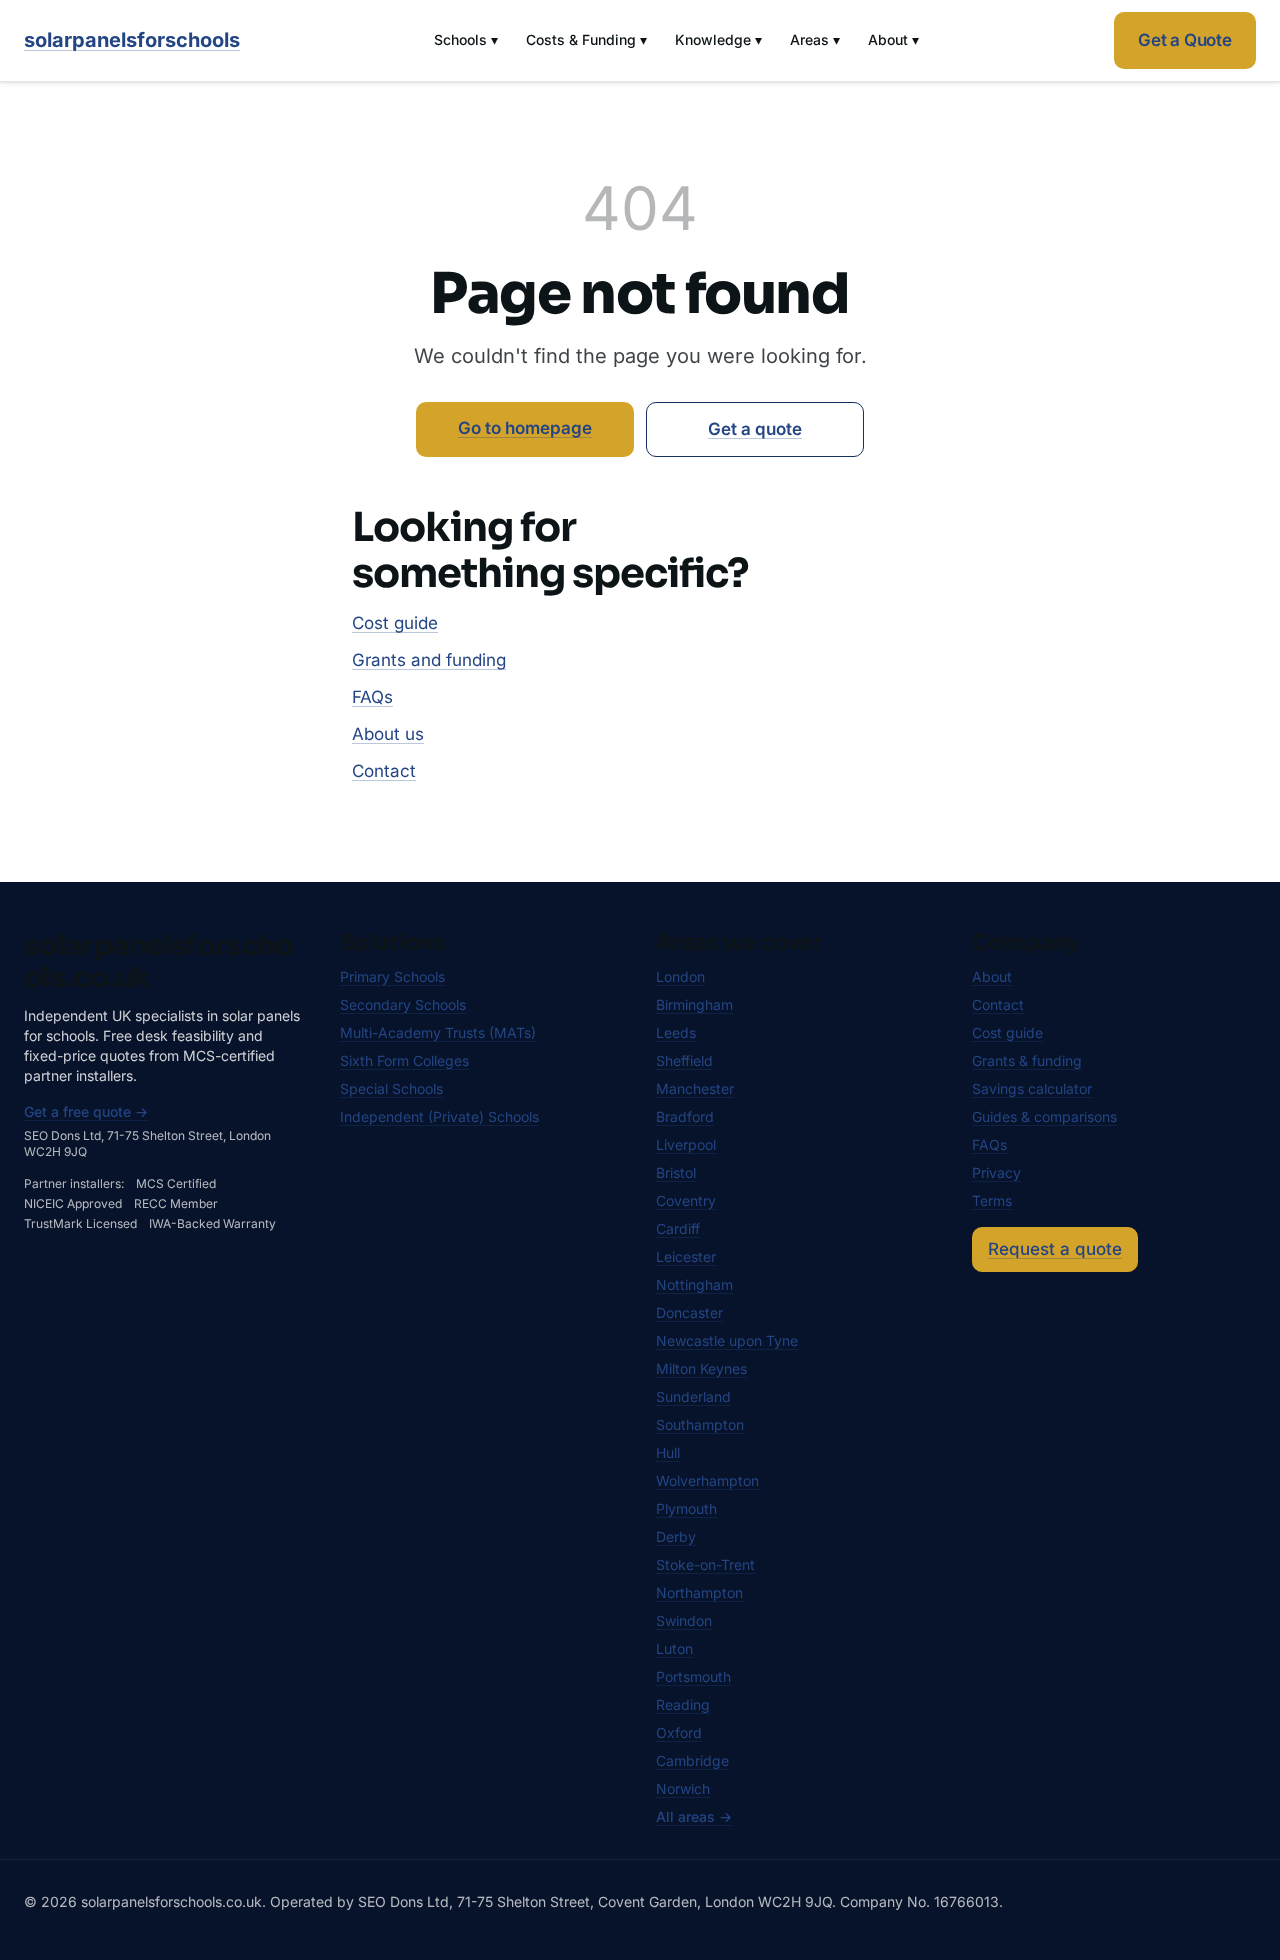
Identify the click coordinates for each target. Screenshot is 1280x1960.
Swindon (684, 1620)
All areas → (694, 1816)
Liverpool (686, 1144)
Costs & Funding (586, 39)
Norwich (683, 1788)
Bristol (676, 1172)
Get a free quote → (86, 1111)
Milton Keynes (701, 1368)
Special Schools (391, 1088)
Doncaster (689, 1312)
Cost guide (395, 623)
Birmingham (694, 1004)
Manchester (695, 1088)
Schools (466, 39)
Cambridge (692, 1760)
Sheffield (684, 1060)
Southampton (700, 1424)
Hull (668, 1452)
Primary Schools (392, 976)
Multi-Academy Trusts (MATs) (438, 1032)
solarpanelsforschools (132, 40)
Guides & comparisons (1044, 1116)
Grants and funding (429, 660)
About (893, 39)
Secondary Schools (403, 1004)
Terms (992, 1200)
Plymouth (686, 1508)
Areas (815, 39)
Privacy (996, 1172)
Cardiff (678, 1228)
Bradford (685, 1116)
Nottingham (694, 1284)
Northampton (699, 1592)
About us (388, 734)
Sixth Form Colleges (404, 1060)
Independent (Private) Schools (439, 1116)
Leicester (686, 1256)
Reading (683, 1704)
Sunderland (693, 1396)
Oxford (679, 1732)
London (680, 976)
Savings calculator (1032, 1088)
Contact (384, 771)
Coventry (686, 1200)
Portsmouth (693, 1676)
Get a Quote (1185, 40)
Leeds (676, 1032)
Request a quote (1055, 1249)
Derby (676, 1536)
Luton (674, 1648)
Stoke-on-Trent (705, 1564)
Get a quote (755, 429)
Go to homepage (525, 428)
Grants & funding (1027, 1060)
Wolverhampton (707, 1480)
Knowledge (718, 39)
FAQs (372, 697)
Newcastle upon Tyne (727, 1340)
